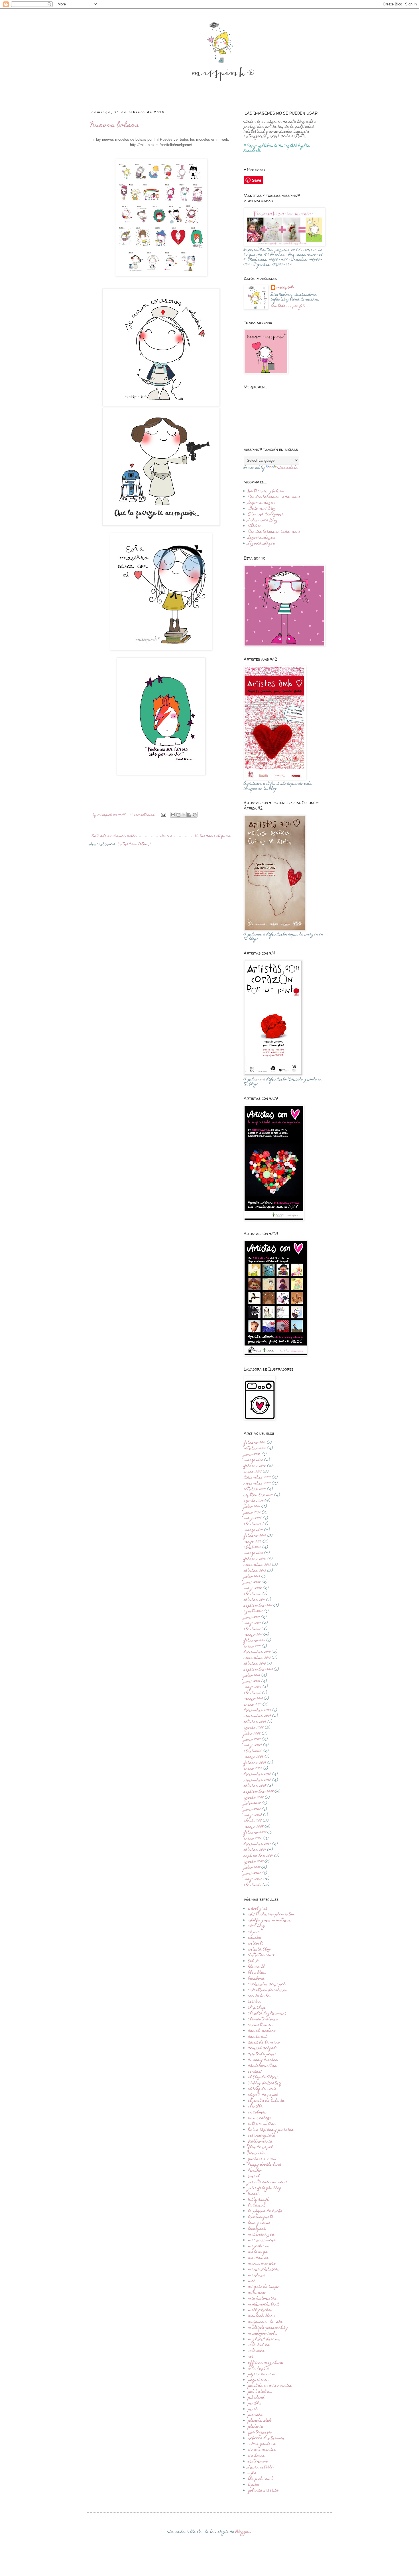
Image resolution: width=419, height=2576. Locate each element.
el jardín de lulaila (266, 2101)
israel (254, 2176)
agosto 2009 (254, 1728)
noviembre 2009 (257, 1716)
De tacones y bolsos (266, 491)
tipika (254, 2485)
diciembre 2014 (257, 1478)
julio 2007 (252, 1868)
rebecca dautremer (266, 2438)
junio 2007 (252, 1873)
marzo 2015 (253, 1460)
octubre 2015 (255, 1449)
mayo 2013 (253, 1542)
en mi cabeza (260, 2118)
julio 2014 (252, 1507)
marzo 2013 (253, 1553)
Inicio (166, 836)
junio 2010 (252, 1681)
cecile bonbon (260, 1996)
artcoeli (256, 1944)
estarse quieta (262, 2136)
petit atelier (260, 2392)
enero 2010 (253, 1705)
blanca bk (257, 1967)
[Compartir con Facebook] (189, 815)
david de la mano (264, 2043)
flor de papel (260, 2147)
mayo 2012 (253, 1588)
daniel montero (262, 2031)
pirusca (255, 2415)
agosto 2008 (254, 1798)
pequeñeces (258, 2380)
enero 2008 (253, 1839)
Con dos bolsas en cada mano (274, 497)
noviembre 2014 (257, 1484)
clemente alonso (263, 2020)
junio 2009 (252, 1740)
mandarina (258, 2258)
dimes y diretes (263, 2060)
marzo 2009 (254, 1757)
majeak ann (259, 2246)
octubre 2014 (255, 1489)
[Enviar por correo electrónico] (173, 815)
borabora (256, 1979)
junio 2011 (252, 1617)
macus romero (262, 2240)
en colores (257, 2113)
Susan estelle (261, 2468)
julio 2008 (252, 1804)
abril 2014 (253, 1524)
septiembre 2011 (258, 1606)
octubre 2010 (255, 1664)
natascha (256, 2351)
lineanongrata (261, 2217)
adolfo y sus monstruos (270, 1921)
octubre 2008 (255, 1786)
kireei (254, 2194)
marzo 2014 (253, 1530)
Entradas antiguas (213, 836)
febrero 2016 (255, 1443)
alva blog (257, 1926)
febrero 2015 (255, 1466)
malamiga (258, 2252)
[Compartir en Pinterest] (195, 815)
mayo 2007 (253, 1879)
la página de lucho (265, 2211)
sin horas (256, 2456)
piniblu (255, 2403)
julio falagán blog (265, 2188)
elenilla (255, 2107)
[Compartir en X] (184, 815)
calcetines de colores (268, 1990)
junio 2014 (252, 1513)
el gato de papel (263, 2095)
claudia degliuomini (267, 2014)
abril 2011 (252, 1629)
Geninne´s (256, 2153)
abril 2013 (252, 1548)
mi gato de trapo (264, 2287)
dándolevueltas (262, 2066)
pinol (253, 2409)
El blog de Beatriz (265, 2083)
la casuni (257, 2206)
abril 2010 (252, 1693)
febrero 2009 (255, 1763)
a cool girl (258, 1909)
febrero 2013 (255, 1559)
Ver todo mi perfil (288, 306)
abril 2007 (253, 1885)
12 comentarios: (143, 815)
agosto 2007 (254, 1862)
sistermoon (258, 2462)
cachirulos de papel (267, 1984)
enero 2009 (253, 1769)
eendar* (255, 2072)
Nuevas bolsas (115, 126)
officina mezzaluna (266, 2363)
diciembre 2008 (257, 1774)
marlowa (257, 2276)
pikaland (256, 2398)
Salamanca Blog (263, 521)
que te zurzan (260, 2432)
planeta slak (260, 2421)
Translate (288, 468)
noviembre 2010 (257, 1658)
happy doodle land (265, 2165)
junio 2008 (252, 1810)
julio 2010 (252, 1676)
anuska (255, 1938)
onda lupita (259, 2369)
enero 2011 (252, 1647)
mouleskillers (262, 2316)
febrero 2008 (255, 1833)
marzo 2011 (253, 1635)
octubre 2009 (255, 1722)
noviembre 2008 (257, 1780)
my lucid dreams (264, 2339)
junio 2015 (252, 1455)
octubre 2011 (254, 1600)
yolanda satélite (263, 2491)
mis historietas (262, 2299)
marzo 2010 (253, 1699)
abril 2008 (253, 1821)
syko (252, 2473)
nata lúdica (259, 2345)
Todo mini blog (262, 509)
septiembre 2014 (258, 1495)
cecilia (254, 2002)
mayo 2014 (253, 1518)
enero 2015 (253, 1472)
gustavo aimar (262, 2159)
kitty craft (258, 2200)
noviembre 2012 (257, 1565)
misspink (285, 288)
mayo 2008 (253, 1815)
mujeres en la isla (265, 2322)
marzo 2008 (254, 1827)
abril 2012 (253, 1594)
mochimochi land (264, 2305)
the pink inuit (261, 2479)
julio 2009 (252, 1734)
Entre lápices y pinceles (271, 2130)
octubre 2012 (255, 1571)
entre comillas (262, 2124)
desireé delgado (263, 2048)
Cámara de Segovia (266, 515)
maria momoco (262, 2264)
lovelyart (257, 2229)
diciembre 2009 (257, 1710)
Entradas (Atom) (134, 844)
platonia (256, 2427)
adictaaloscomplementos (271, 1915)
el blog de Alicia (264, 2077)
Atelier (255, 526)
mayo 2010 (253, 1687)
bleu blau (257, 1973)
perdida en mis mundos (270, 2386)
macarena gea (261, 2235)
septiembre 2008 (259, 1792)
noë (251, 2357)
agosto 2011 (253, 1611)
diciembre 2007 (257, 1844)
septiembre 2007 (258, 1856)
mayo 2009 (253, 1745)
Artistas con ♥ (261, 1955)
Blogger (243, 2532)
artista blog (259, 1950)
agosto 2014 (254, 1501)
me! (252, 2281)
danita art (258, 2037)
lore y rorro (259, 2223)
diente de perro (262, 2054)
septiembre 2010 (258, 1670)
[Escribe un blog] (178, 815)
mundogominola (263, 2334)
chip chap (257, 2008)
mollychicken (260, 2310)
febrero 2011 (254, 1641)
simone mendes (262, 2450)
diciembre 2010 (257, 1652)
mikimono (257, 2293)
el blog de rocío (262, 2089)
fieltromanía (260, 2142)
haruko (255, 2171)
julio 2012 (252, 1577)
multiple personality (268, 2328)
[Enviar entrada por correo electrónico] (163, 815)
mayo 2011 (252, 1623)
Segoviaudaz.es (262, 503)
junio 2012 (252, 1582)
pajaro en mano (262, 2374)
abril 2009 (253, 1751)
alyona (254, 1932)
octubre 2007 (255, 1850)
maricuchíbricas (264, 2270)
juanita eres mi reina (268, 2182)
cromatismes (260, 2025)
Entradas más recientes (114, 836)
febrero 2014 (255, 1536)
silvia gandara (262, 2444)
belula (254, 1961)
